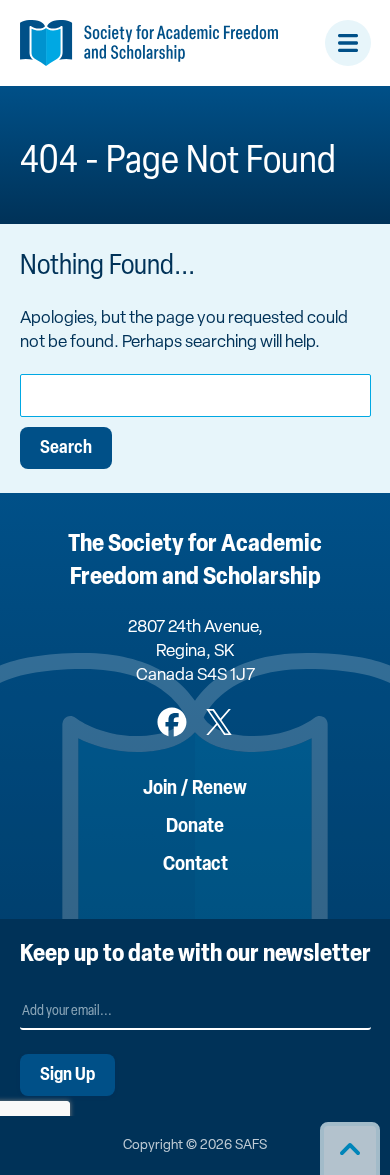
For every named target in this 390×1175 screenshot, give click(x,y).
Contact (195, 865)
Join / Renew (195, 789)
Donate (195, 827)
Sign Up (67, 1076)
